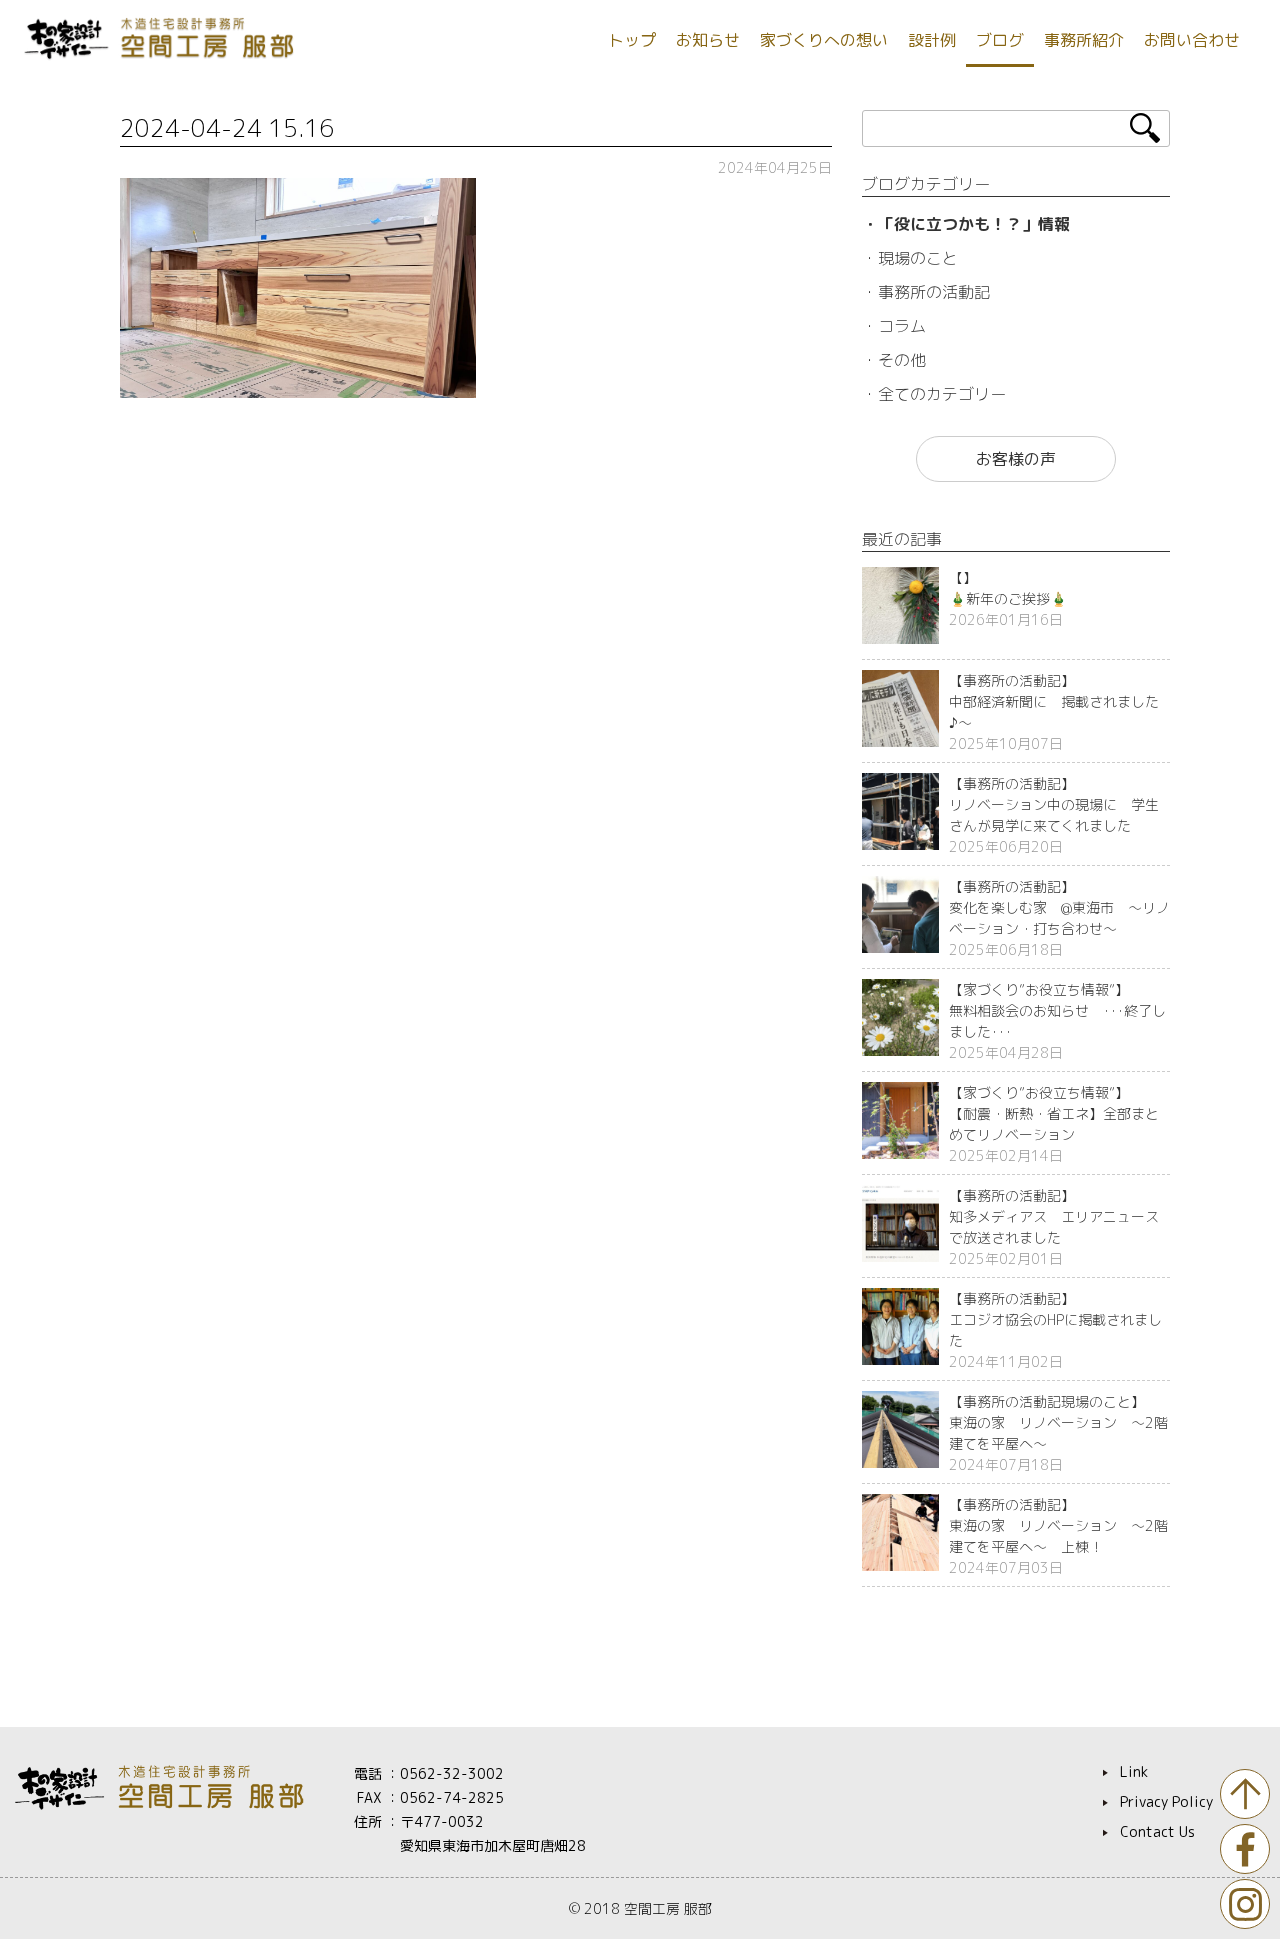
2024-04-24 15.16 (227, 128)
